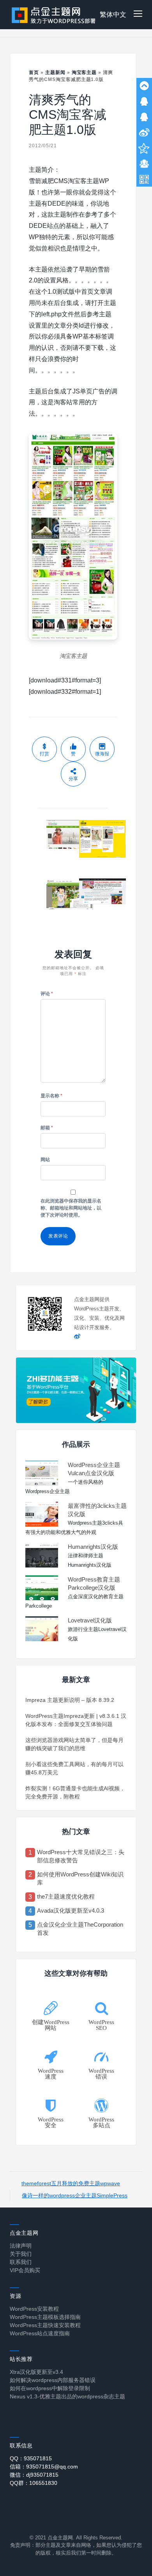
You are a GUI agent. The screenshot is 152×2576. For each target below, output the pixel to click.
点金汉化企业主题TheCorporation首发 (80, 1929)
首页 (34, 72)
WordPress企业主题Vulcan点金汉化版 (94, 1469)
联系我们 (21, 2262)
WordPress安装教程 (34, 2309)
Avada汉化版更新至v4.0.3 (71, 1910)
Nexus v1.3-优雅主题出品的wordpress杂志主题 (67, 2396)
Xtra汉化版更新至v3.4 (36, 2372)
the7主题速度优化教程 (66, 1896)
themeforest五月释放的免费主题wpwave (71, 2183)
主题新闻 (55, 72)
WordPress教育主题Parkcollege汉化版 (94, 1583)
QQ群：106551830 (34, 2483)
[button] (138, 15)
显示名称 (51, 1096)
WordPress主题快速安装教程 (45, 2325)
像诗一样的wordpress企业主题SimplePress (75, 2195)
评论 (47, 994)
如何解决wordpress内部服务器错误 (53, 2380)
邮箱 (47, 1128)
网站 (45, 1160)
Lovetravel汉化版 (90, 1620)
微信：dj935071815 (34, 2475)
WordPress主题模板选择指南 (45, 2317)
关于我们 (21, 2254)
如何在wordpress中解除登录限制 (50, 2388)
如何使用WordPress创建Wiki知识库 (80, 1878)
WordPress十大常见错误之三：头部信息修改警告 (81, 1856)
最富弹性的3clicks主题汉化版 (97, 1510)
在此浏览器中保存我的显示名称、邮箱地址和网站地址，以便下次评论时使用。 (71, 1208)
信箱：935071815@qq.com (44, 2467)
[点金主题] (54, 15)
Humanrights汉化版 (93, 1547)
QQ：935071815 (31, 2458)
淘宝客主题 (84, 72)
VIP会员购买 (25, 2270)
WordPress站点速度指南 (40, 2333)
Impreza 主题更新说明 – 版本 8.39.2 (70, 1700)
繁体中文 (113, 15)
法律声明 (21, 2246)
